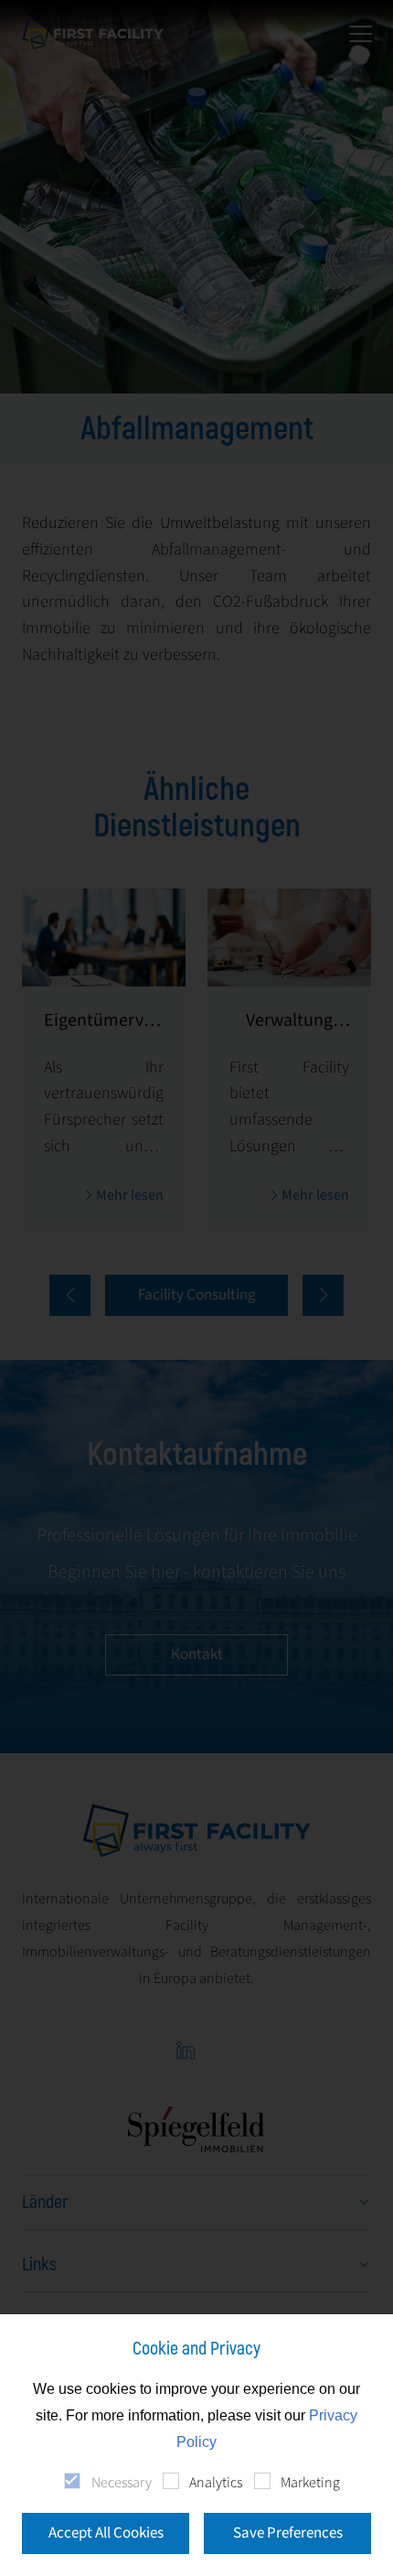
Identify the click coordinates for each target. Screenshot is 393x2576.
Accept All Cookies (106, 2533)
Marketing (310, 2483)
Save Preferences (288, 2533)
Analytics (216, 2483)
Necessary (121, 2483)
